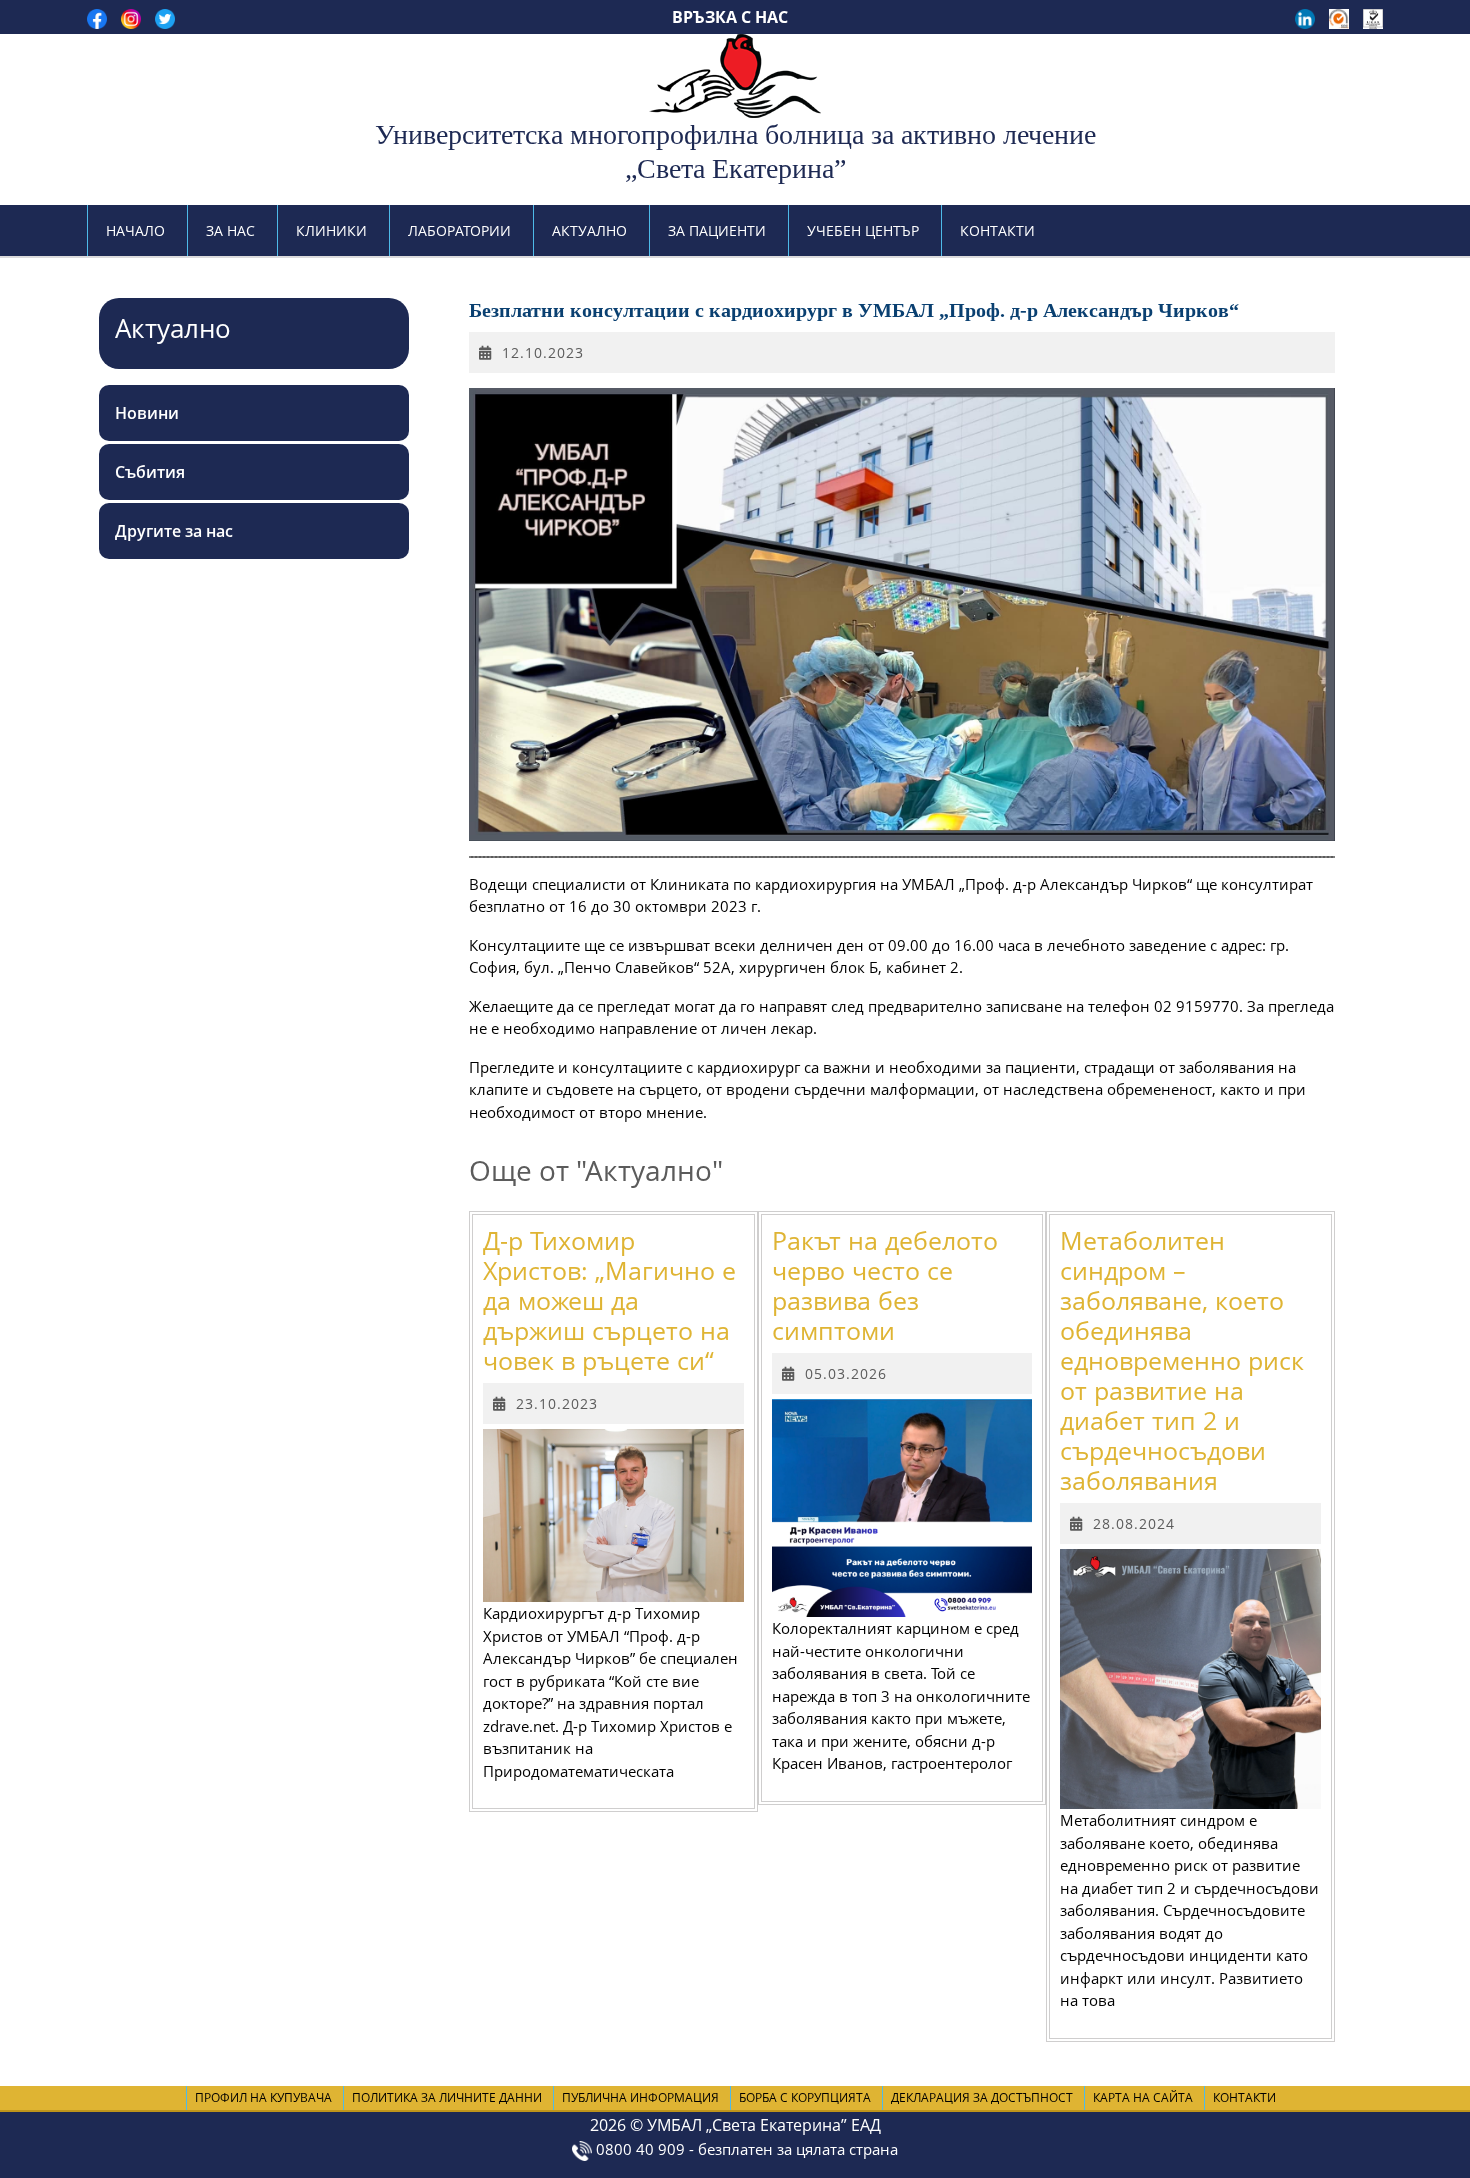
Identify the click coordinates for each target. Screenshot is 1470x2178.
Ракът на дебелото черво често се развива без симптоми (885, 1285)
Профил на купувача (263, 2097)
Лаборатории (459, 230)
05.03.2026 (846, 1373)
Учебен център (863, 230)
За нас (230, 230)
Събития (150, 472)
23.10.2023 (557, 1403)
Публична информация (640, 2097)
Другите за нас (174, 531)
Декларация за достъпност (982, 2097)
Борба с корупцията (805, 2097)
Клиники (331, 230)
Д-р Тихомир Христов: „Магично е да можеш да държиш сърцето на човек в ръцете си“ (609, 1300)
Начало (135, 230)
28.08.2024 (1134, 1523)
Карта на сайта (1143, 2097)
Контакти (997, 230)
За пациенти (717, 230)
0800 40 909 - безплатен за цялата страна (745, 2149)
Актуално (589, 230)
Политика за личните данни (447, 2097)
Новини (147, 413)
